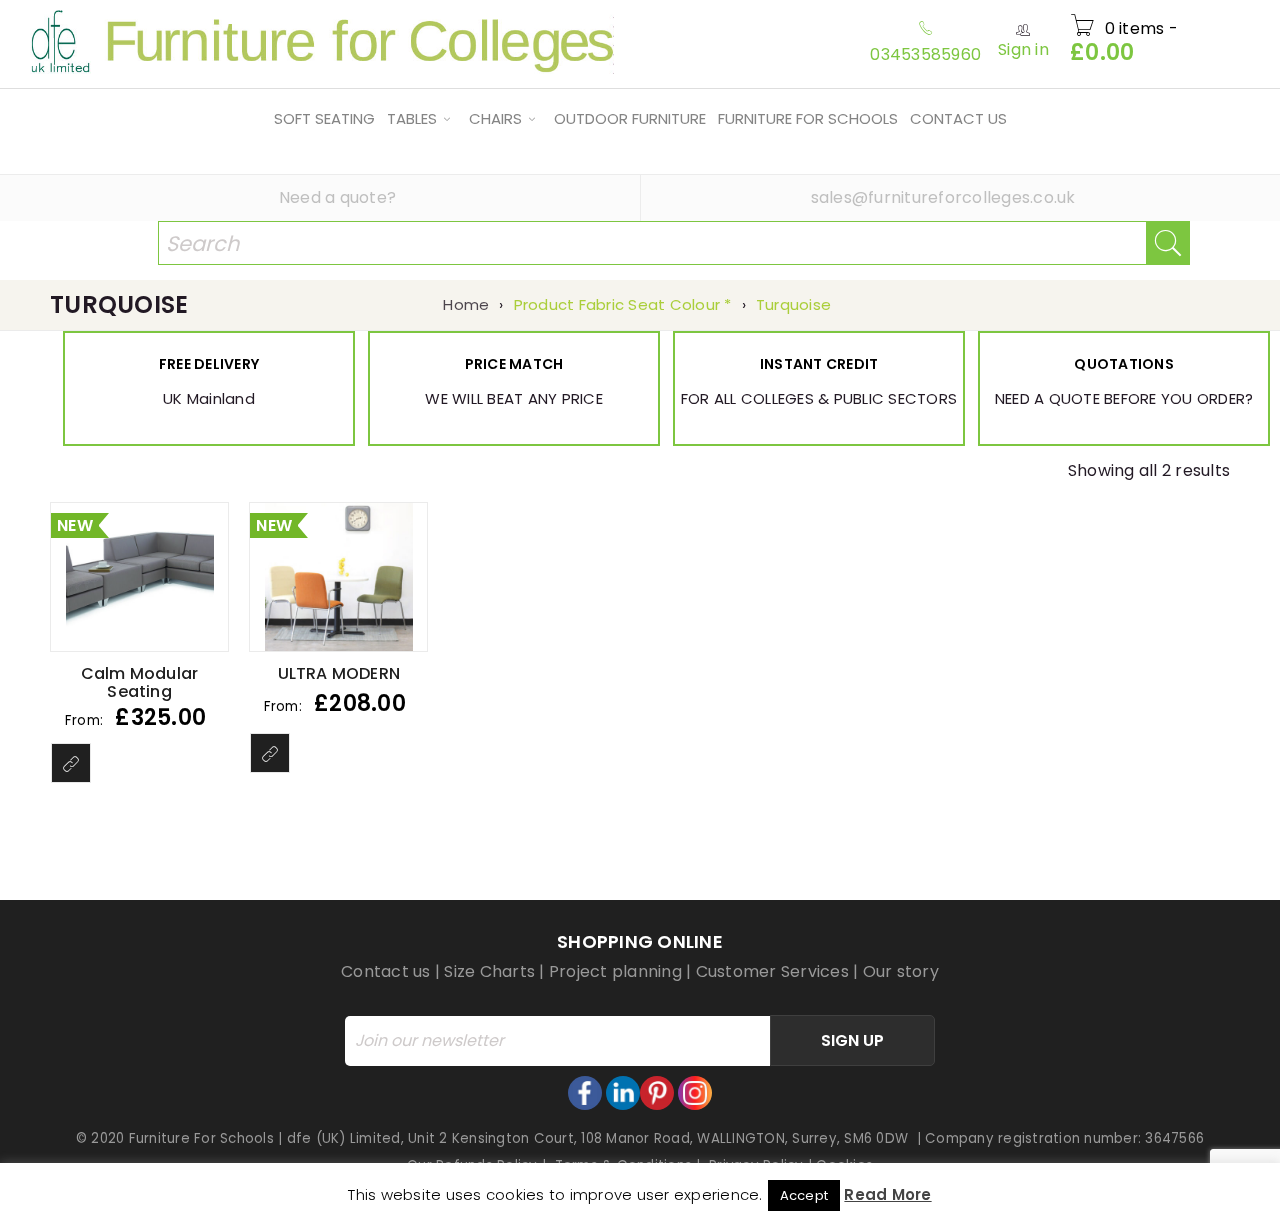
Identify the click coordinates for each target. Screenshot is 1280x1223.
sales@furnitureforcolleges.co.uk (943, 197)
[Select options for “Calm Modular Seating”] (71, 763)
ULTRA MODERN (339, 673)
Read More (887, 1194)
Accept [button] (804, 1195)
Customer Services (772, 971)
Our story (901, 971)
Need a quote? (337, 197)
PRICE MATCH (514, 364)
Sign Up (852, 1040)
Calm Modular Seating (139, 682)
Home (466, 304)
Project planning (615, 971)
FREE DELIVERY (209, 364)
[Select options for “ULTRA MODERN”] (270, 753)
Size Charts (489, 971)
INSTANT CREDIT (819, 364)
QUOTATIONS (1124, 364)
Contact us (386, 971)
